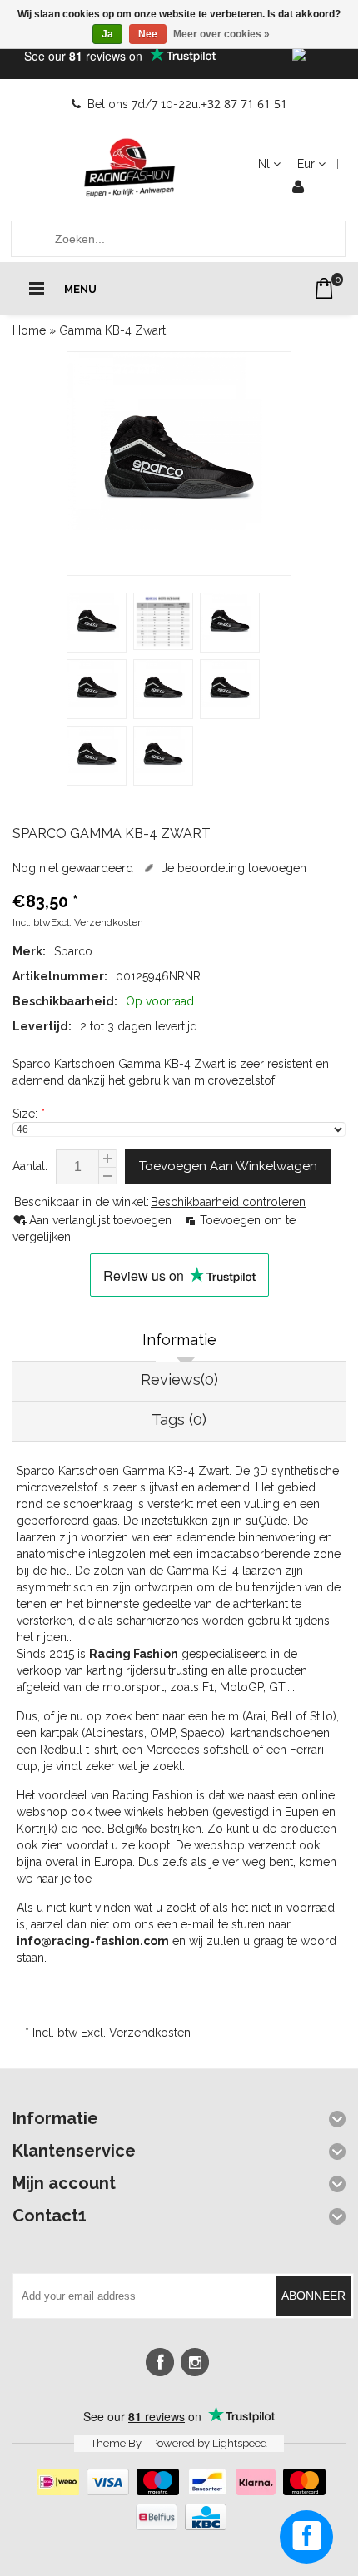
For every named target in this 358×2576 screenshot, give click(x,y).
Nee (148, 34)
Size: (28, 1114)
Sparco (73, 951)
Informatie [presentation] (179, 1340)
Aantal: (30, 1166)
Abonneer (313, 2296)
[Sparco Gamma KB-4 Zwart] (179, 464)
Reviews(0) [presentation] (179, 1380)
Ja (107, 34)
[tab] (179, 1342)
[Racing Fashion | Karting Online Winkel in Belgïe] (129, 168)
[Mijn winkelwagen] (324, 288)
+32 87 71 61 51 (244, 104)
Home (29, 330)
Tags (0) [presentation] (179, 1420)
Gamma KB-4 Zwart (112, 330)
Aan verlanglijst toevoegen (102, 1220)
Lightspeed (240, 2443)
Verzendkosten (109, 922)
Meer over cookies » (221, 34)
